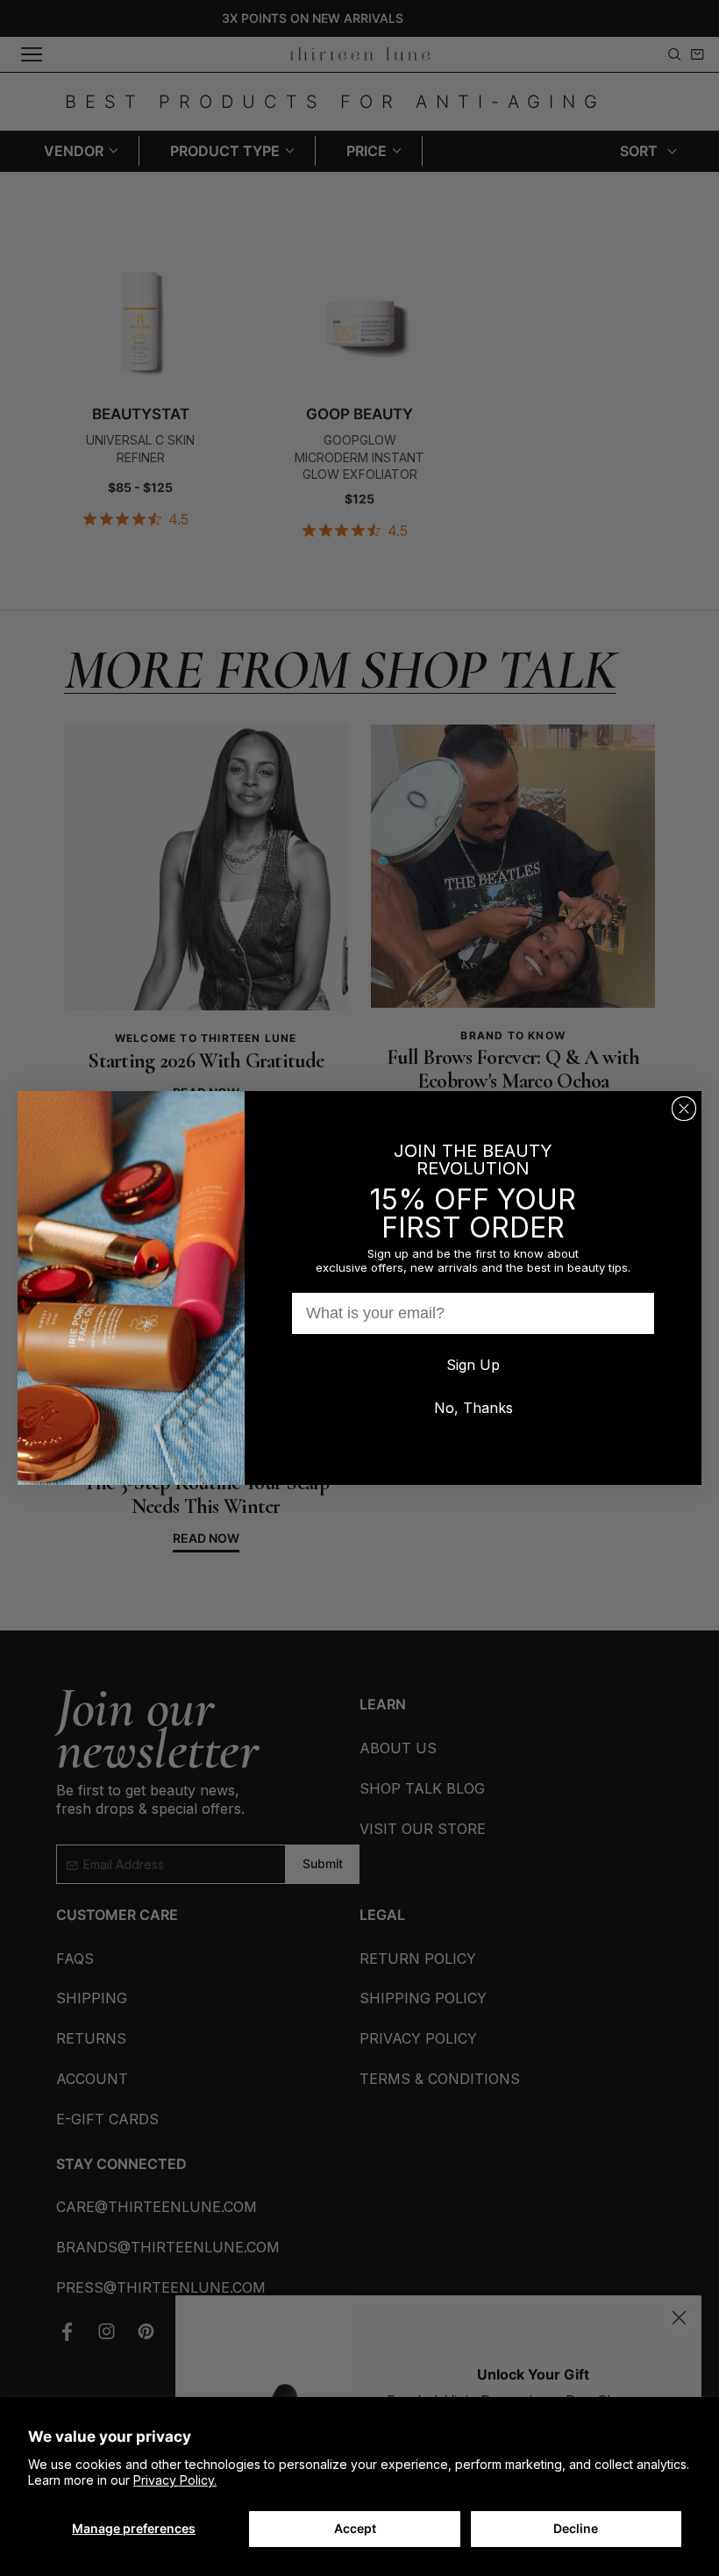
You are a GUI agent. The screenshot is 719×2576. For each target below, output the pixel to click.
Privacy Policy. (175, 2480)
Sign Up (473, 1365)
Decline (576, 2528)
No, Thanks (473, 1408)
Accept (355, 2528)
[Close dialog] (684, 1109)
